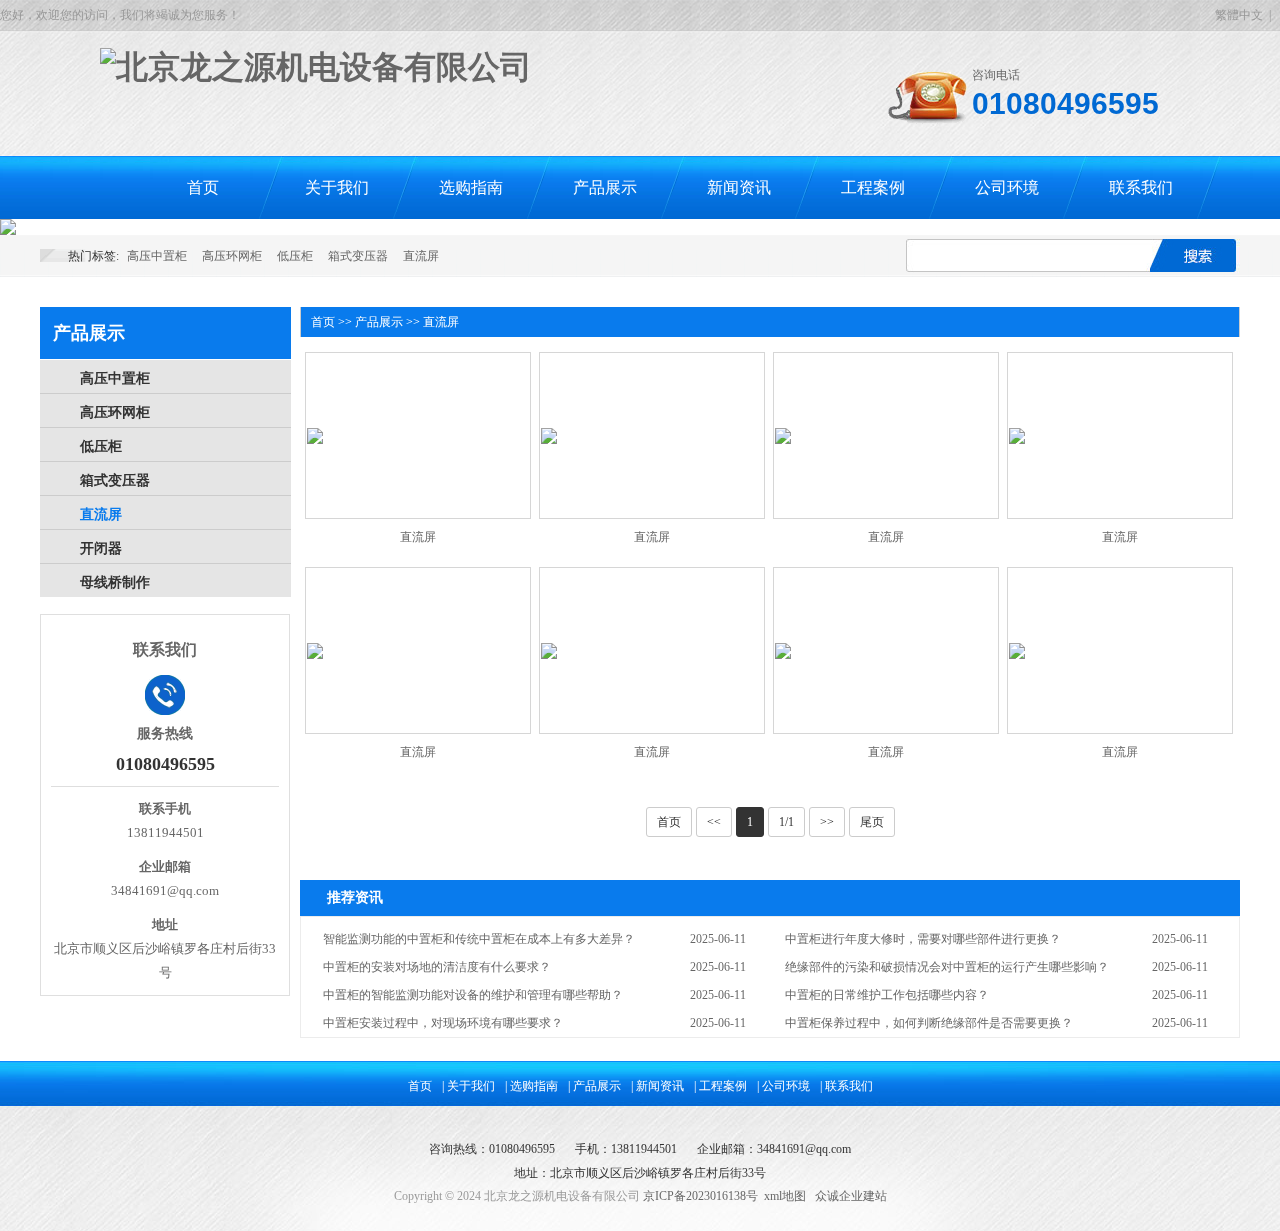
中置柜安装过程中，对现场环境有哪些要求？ (443, 1023)
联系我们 (1141, 187)
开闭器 (101, 548)
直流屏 (421, 256)
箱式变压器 (358, 256)
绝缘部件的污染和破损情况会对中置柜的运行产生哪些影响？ (947, 967)
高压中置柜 (157, 256)
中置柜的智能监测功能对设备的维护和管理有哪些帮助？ (473, 995)
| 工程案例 (720, 1086)
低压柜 (295, 256)
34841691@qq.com (804, 1149)
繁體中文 (1239, 15)
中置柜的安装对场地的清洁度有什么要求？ (437, 967)
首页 (203, 187)
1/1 (786, 822)
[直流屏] (315, 436)
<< (714, 822)
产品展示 (605, 187)
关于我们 (337, 187)
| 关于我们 (468, 1086)
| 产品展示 (594, 1086)
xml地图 (785, 1196)
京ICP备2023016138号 (700, 1196)
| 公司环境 (783, 1086)
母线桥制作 (115, 582)
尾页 (872, 822)
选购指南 (471, 187)
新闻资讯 (739, 187)
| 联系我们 (846, 1086)
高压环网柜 (232, 256)
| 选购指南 (531, 1086)
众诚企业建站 (851, 1196)
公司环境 (1007, 187)
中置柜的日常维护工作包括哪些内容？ (887, 995)
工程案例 (873, 187)
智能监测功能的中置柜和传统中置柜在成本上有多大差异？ (479, 939)
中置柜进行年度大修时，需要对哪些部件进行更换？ (923, 939)
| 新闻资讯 (657, 1086)
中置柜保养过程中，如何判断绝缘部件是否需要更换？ (929, 1023)
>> (827, 822)
